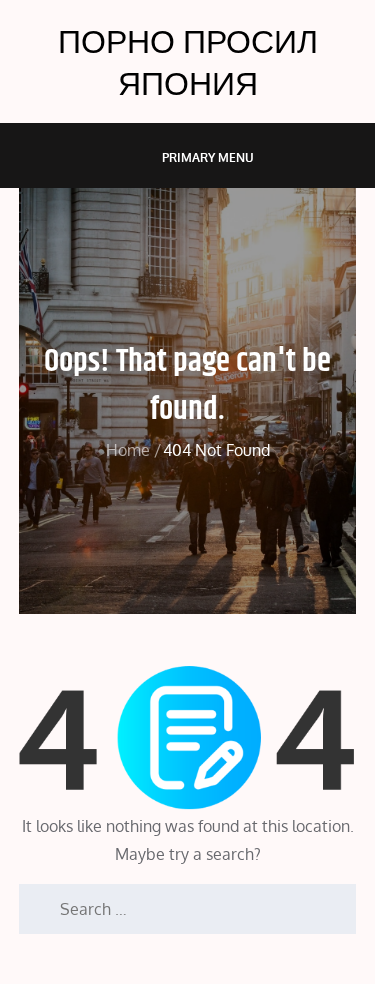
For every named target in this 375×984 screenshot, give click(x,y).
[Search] (34, 899)
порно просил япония (188, 61)
